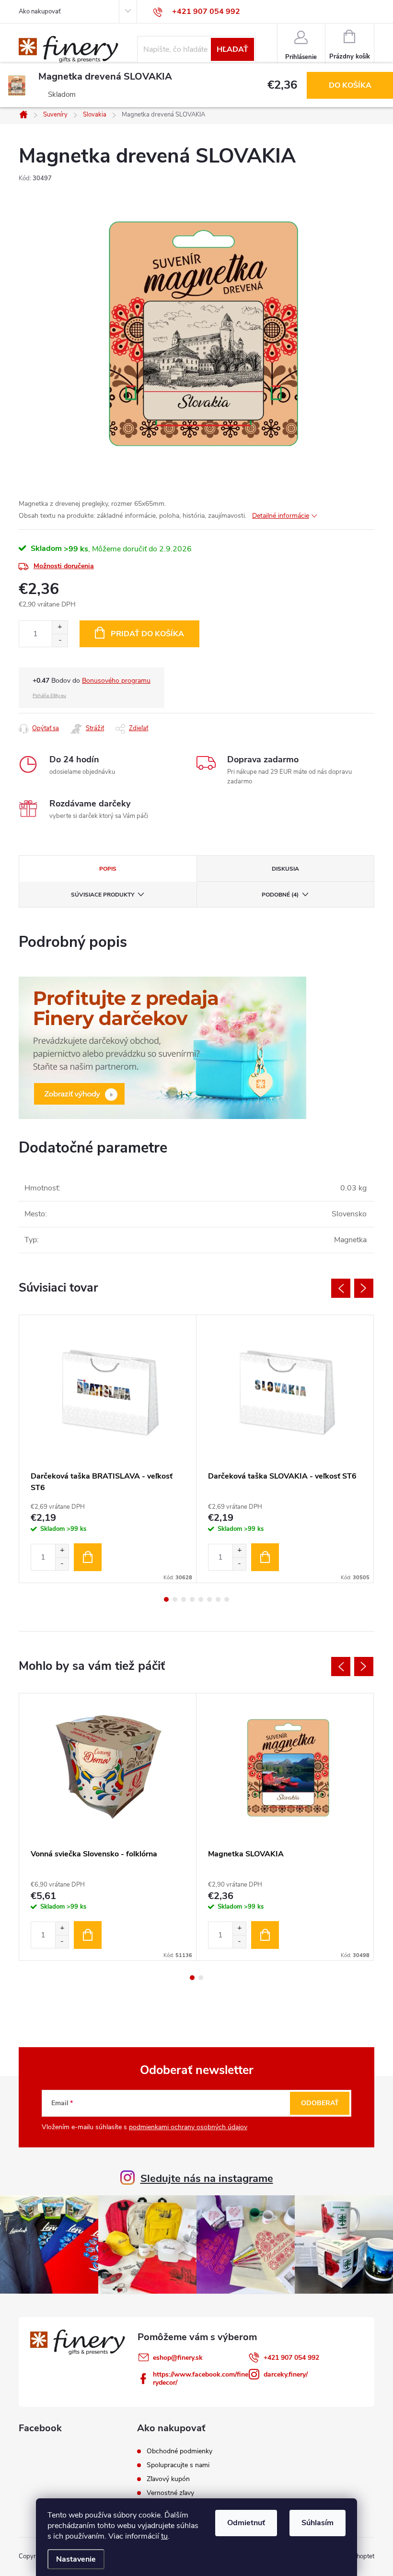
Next (364, 1288)
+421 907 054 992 (291, 2358)
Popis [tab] (108, 869)
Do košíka (350, 85)
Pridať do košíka (147, 634)
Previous (341, 1288)
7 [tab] (218, 1599)
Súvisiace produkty (103, 895)
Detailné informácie (281, 516)
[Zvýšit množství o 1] (62, 1551)
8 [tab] (227, 1599)
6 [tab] (209, 1599)
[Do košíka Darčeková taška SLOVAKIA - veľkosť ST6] (265, 1557)
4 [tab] (192, 1599)
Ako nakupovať (40, 12)
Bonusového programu (116, 681)
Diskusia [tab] (285, 869)
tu (164, 2536)
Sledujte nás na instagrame (207, 2179)
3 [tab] (184, 1599)
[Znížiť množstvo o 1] (60, 640)
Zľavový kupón (168, 2479)
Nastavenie (76, 2559)
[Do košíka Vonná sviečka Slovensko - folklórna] (88, 1935)
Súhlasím (318, 2523)
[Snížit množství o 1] (62, 1564)
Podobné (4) (280, 895)
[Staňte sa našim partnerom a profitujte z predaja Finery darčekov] (162, 1048)
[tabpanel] (108, 1449)
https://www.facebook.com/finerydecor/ (201, 2378)
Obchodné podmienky (179, 2451)
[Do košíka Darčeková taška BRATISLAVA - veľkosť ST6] (88, 1557)
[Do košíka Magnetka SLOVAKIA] (265, 1935)
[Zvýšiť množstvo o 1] (60, 627)
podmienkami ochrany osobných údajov (188, 2127)
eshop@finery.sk (178, 2358)
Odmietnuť (246, 2523)
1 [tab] (166, 1599)
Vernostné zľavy (170, 2493)
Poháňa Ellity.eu (49, 696)
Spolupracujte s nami (178, 2465)
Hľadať (232, 49)
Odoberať (320, 2103)
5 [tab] (201, 1599)
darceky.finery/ (286, 2374)
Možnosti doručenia (64, 566)
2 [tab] (175, 1599)
